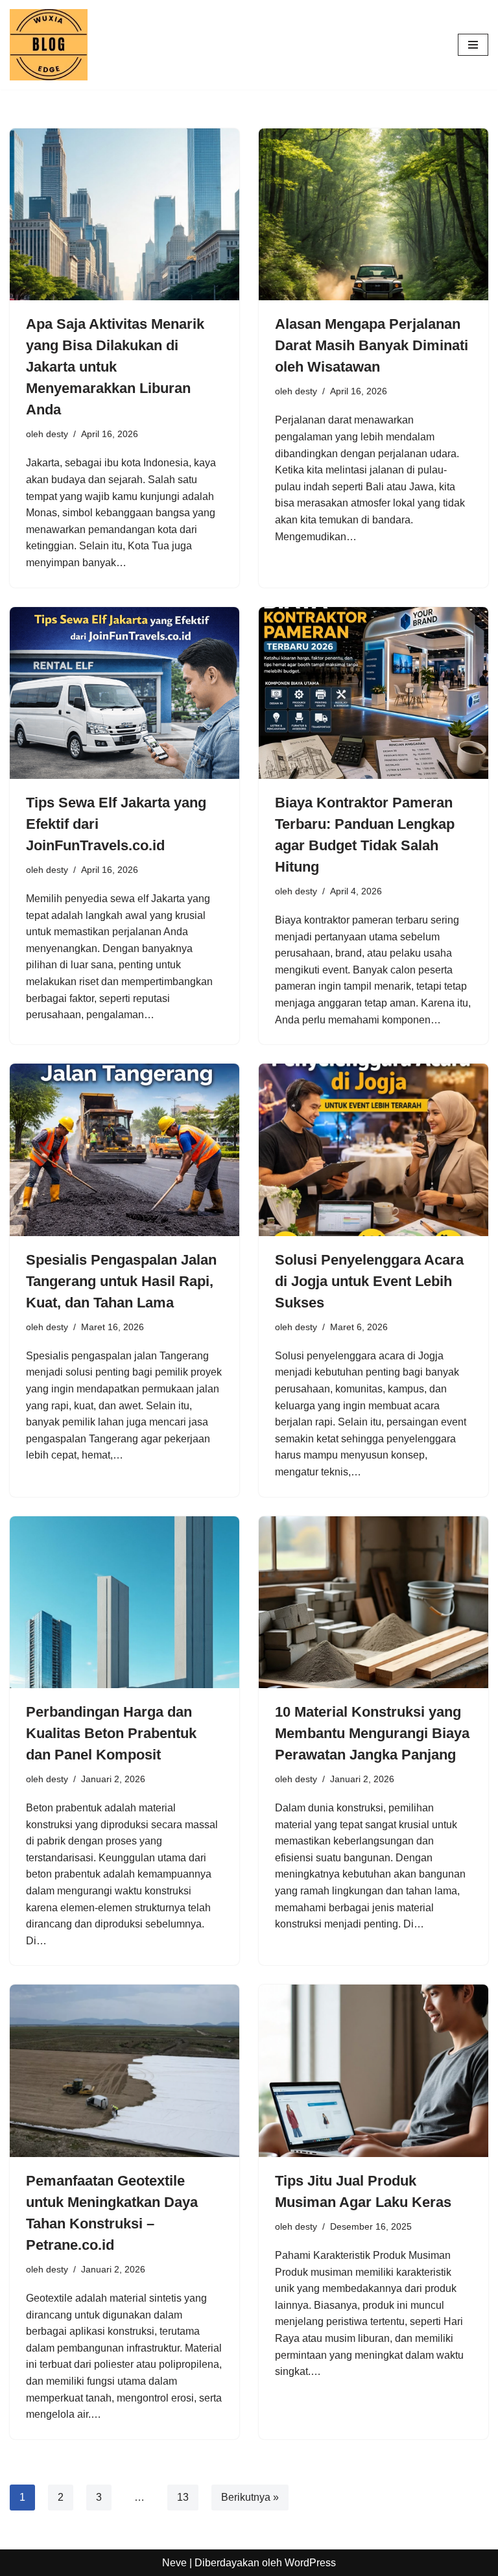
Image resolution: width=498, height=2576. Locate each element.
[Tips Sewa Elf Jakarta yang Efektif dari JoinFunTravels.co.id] (124, 693)
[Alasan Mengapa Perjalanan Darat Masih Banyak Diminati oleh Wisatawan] (373, 215)
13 (183, 2497)
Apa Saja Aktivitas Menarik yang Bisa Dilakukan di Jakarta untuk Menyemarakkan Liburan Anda (115, 367)
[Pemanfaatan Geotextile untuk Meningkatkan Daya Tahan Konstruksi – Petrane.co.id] (124, 2071)
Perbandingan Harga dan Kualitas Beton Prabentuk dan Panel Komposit (111, 1733)
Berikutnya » (250, 2497)
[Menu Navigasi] (473, 45)
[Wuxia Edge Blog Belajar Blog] (52, 45)
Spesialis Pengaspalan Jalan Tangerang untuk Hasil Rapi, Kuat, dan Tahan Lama (121, 1281)
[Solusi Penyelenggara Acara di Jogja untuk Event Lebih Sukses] (373, 1150)
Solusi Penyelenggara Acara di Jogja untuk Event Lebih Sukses (369, 1281)
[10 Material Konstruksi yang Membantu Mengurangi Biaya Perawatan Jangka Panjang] (373, 1603)
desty (57, 434)
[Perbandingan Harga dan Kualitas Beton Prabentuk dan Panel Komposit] (124, 1603)
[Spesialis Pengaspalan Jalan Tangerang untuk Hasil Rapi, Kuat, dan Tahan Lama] (124, 1150)
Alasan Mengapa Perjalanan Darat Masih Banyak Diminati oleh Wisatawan (372, 345)
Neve (174, 2563)
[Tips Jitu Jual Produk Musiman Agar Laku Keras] (373, 2071)
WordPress (310, 2563)
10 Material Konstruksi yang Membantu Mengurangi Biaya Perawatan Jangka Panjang (372, 1733)
